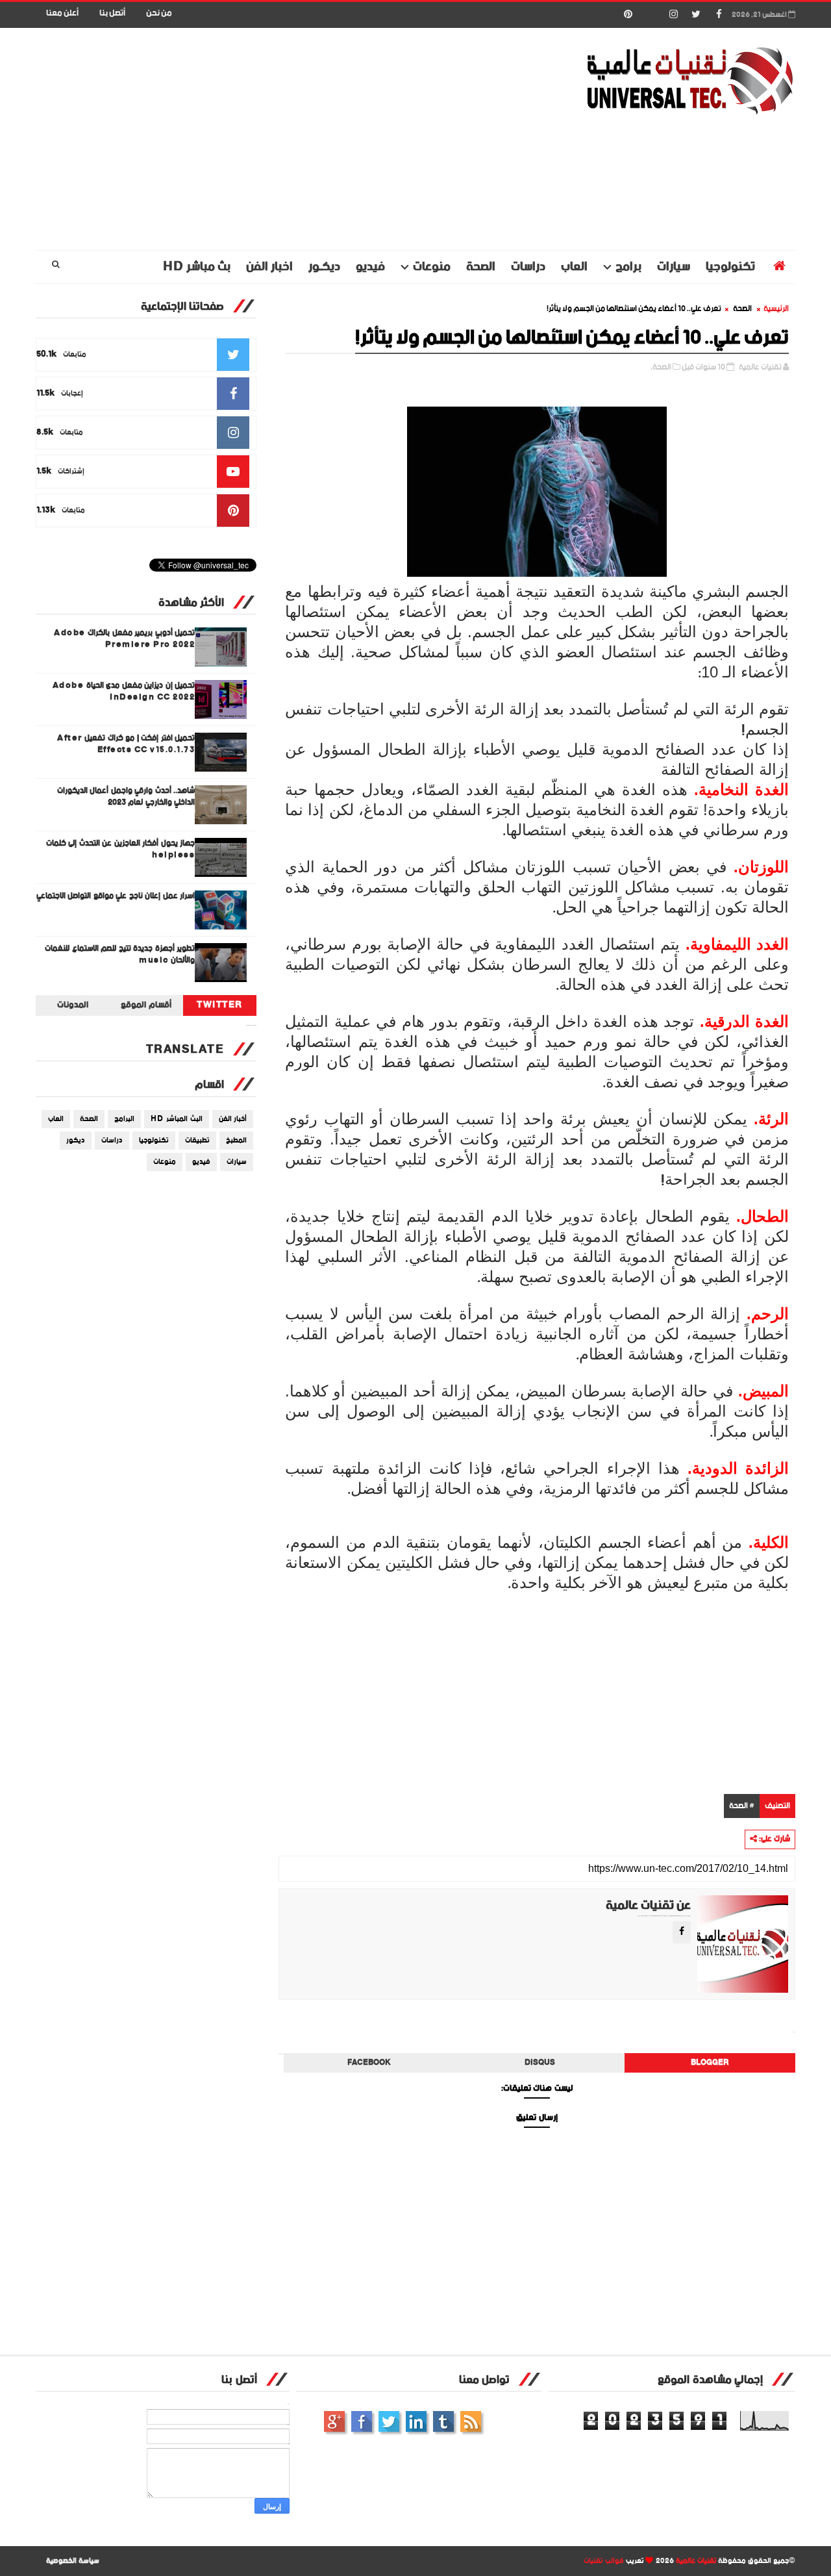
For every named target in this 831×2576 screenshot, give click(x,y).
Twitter (220, 1005)
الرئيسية (776, 309)
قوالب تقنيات (604, 2561)
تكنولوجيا (730, 267)
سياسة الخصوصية (73, 2561)
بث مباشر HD (197, 267)
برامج (628, 267)
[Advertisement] (273, 140)
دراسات (528, 267)
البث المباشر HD (177, 1119)
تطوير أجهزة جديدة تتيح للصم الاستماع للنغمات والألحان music (120, 954)
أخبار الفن (233, 1119)
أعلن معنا (62, 13)
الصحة (481, 267)
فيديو (370, 267)
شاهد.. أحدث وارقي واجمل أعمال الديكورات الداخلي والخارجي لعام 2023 (126, 797)
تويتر (389, 2421)
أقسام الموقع (146, 1005)
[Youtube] (651, 15)
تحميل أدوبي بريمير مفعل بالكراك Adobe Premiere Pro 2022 (124, 639)
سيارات (674, 267)
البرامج (124, 1119)
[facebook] (719, 15)
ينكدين (416, 2421)
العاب (574, 267)
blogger (710, 2063)
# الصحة (742, 1806)
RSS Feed (471, 2421)
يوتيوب (443, 2421)
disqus (540, 2063)
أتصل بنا (112, 13)
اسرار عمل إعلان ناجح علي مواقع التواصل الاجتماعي (116, 896)
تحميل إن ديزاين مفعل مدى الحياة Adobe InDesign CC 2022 (124, 691)
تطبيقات (197, 1141)
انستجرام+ (334, 2421)
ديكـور (324, 267)
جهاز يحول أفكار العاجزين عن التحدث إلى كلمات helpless (121, 849)
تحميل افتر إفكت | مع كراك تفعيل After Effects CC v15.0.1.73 (126, 744)
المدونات (73, 1005)
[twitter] (696, 15)
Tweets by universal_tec (251, 1026)
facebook (369, 2063)
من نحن (159, 13)
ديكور (76, 1141)
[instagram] (673, 15)
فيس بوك (362, 2421)
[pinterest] (628, 15)
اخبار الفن (269, 267)
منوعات (432, 267)
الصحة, (661, 367)
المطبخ (236, 1141)
